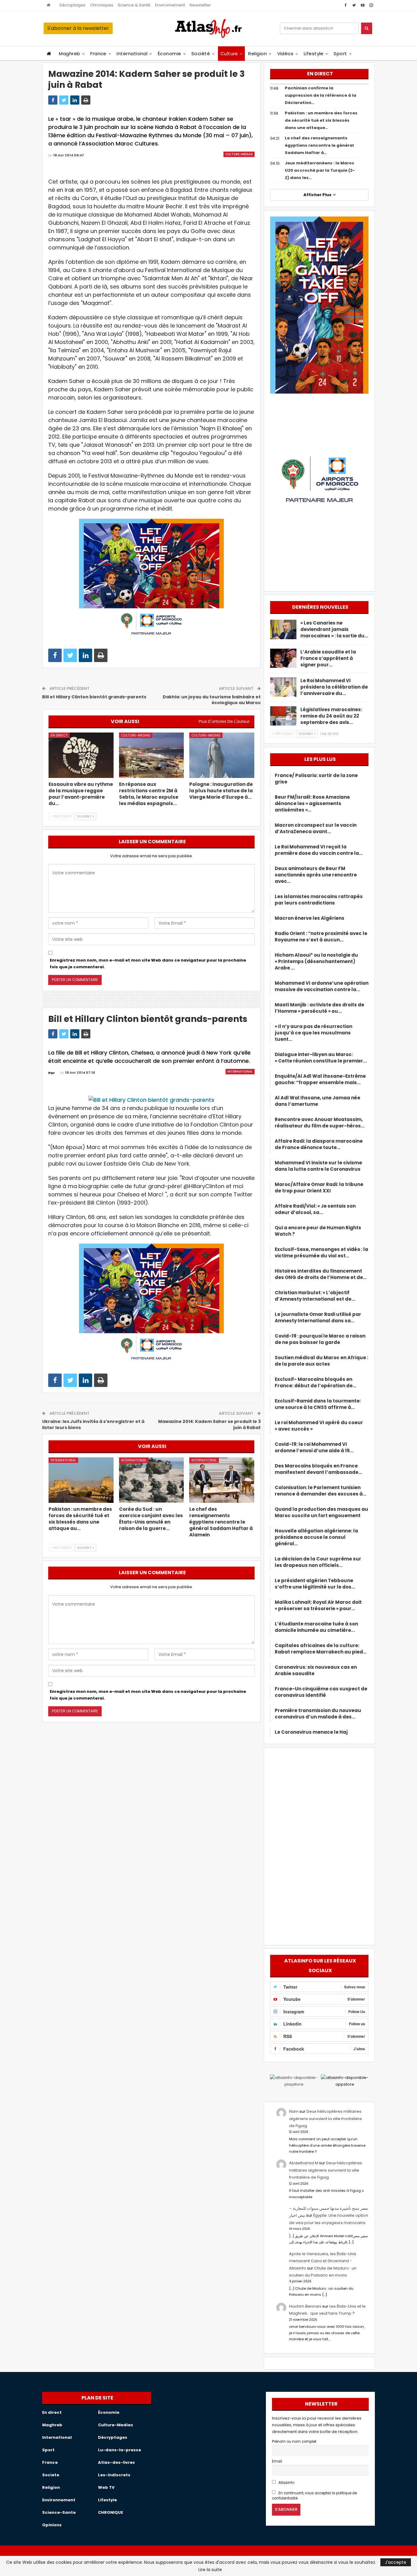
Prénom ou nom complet (294, 2442)
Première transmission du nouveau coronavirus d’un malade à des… (318, 1714)
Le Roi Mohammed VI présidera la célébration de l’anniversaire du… (334, 687)
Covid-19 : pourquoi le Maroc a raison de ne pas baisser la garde (320, 1339)
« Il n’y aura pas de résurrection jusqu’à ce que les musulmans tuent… (314, 1033)
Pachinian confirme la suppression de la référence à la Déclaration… (321, 95)
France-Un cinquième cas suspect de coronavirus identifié (321, 1692)
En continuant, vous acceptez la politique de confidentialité (314, 2496)
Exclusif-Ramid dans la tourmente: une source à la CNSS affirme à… (318, 1404)
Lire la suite (210, 2570)
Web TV (106, 2487)
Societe (51, 2475)
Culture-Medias (239, 154)
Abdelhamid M (304, 2163)
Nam (294, 2111)
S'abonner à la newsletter (78, 28)
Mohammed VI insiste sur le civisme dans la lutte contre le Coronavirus (318, 1166)
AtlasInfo (286, 2483)
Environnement (170, 5)
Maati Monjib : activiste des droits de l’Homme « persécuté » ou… (319, 1008)
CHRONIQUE (111, 2512)
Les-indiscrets (114, 2475)
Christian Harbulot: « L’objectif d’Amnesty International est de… (315, 1296)
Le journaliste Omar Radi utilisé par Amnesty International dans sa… (318, 1317)
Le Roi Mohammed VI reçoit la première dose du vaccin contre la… (319, 850)
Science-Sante (59, 2512)
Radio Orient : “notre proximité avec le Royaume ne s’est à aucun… (321, 937)
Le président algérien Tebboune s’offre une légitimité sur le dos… (315, 1584)
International (132, 54)
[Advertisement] (319, 1845)
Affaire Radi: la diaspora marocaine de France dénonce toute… (319, 1144)
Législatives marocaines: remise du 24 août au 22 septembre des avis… (331, 716)
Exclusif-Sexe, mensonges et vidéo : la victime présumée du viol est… (321, 1252)
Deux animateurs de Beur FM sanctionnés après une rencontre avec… (316, 875)
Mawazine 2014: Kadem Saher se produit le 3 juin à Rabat (209, 1424)
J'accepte (396, 2562)
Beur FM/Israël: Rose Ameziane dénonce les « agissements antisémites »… (312, 803)
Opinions (52, 2525)
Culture (229, 54)
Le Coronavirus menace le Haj (311, 1732)
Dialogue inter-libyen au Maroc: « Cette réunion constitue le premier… (321, 1058)
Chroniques (102, 5)
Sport (340, 54)
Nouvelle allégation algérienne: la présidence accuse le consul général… (316, 1537)
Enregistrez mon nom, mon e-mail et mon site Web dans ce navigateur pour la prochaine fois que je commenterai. (148, 964)
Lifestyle (314, 54)
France (98, 54)
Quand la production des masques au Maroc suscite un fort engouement (321, 1512)
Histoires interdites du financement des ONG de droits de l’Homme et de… (321, 1274)
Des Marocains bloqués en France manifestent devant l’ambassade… (318, 1469)
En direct (59, 735)
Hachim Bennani (305, 2306)
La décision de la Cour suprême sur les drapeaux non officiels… (318, 1562)
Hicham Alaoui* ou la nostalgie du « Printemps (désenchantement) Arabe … (316, 961)
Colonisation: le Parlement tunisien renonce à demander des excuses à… (321, 1491)
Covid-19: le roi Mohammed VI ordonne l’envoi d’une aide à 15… (314, 1447)
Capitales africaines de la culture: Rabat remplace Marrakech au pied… (321, 1649)
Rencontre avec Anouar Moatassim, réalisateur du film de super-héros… (320, 1123)
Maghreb (69, 54)
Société (201, 54)
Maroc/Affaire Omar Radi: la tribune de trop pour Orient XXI (319, 1188)
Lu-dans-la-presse (120, 2450)
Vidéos (285, 54)
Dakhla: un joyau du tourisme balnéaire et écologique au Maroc (212, 700)
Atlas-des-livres (116, 2462)
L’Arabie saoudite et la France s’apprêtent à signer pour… (328, 658)
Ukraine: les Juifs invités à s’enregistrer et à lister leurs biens (93, 1424)
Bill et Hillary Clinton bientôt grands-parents (94, 697)
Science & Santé (134, 5)
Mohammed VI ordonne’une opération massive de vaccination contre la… (322, 986)
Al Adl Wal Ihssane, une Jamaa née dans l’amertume (317, 1101)
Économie (170, 54)
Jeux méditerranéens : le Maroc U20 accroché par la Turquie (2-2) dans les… (320, 170)
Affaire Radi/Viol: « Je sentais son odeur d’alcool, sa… (315, 1209)
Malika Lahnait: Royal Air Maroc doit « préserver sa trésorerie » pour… (318, 1605)
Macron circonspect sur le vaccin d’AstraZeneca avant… (316, 828)
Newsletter (200, 5)
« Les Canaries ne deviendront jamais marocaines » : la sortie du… (334, 629)
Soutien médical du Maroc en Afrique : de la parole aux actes (321, 1361)
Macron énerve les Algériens (310, 918)
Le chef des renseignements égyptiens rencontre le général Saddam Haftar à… (319, 145)
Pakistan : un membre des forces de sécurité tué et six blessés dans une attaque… (321, 120)
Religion (257, 54)
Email (277, 2461)
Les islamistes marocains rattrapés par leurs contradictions (319, 900)
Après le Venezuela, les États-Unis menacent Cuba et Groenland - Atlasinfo (323, 2261)
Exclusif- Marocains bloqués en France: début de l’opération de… (315, 1382)
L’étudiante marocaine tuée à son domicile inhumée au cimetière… (316, 1627)
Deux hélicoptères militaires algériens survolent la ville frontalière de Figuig (326, 2119)
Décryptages (73, 5)
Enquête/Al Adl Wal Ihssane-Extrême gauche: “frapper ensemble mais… (320, 1079)
